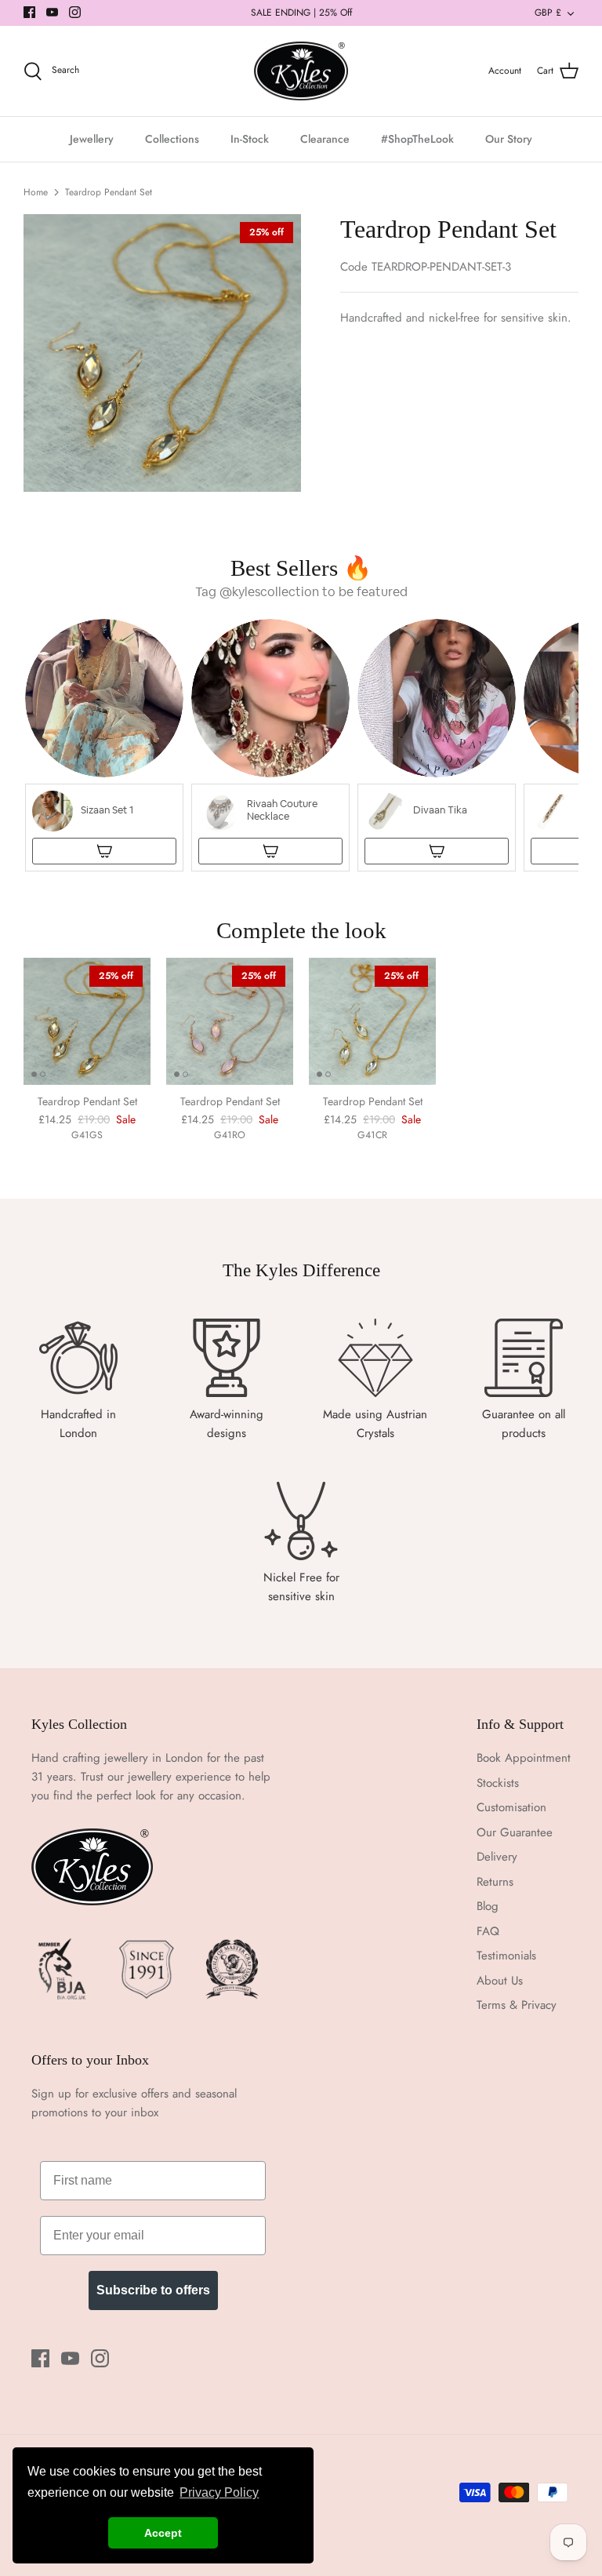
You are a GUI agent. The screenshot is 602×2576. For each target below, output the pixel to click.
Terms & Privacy (517, 2005)
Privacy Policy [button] (219, 2492)
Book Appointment (524, 1758)
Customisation (511, 1807)
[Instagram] (75, 12)
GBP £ (548, 13)
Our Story (509, 139)
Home (36, 192)
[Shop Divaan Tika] (437, 851)
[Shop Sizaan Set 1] (104, 851)
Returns (495, 1882)
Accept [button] (163, 2533)
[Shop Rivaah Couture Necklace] (270, 851)
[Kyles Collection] (301, 71)
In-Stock (250, 139)
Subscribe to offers (153, 2290)
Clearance (325, 139)
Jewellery (92, 139)
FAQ (488, 1931)
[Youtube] (52, 12)
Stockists (498, 1783)
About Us (500, 1981)
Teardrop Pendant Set (109, 192)
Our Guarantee (515, 1832)
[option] (162, 353)
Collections (172, 139)
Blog (488, 1906)
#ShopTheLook (417, 139)
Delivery (497, 1857)
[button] (104, 745)
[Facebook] (29, 12)
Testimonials (506, 1956)
